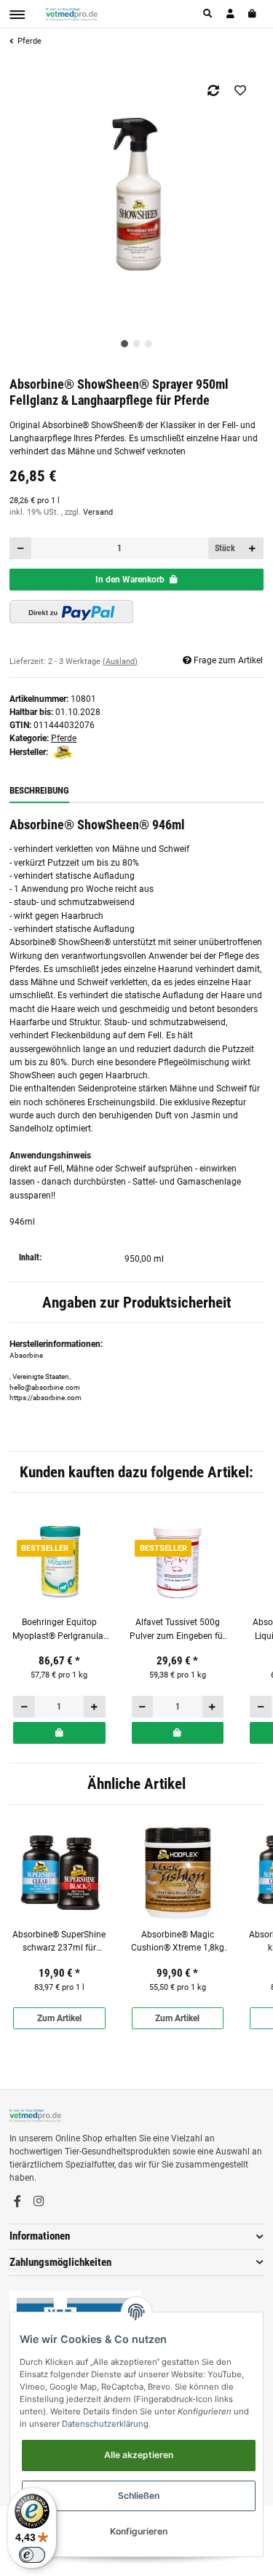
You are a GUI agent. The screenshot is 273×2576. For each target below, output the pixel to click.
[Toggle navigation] (17, 15)
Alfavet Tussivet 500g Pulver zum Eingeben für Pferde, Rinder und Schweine (178, 1630)
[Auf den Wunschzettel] (241, 90)
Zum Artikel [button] (59, 2018)
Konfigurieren (139, 2531)
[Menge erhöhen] (253, 548)
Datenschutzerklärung (105, 2424)
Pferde (64, 738)
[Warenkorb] (253, 14)
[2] (71, 612)
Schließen (139, 2496)
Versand (98, 512)
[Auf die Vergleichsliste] (214, 90)
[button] (208, 14)
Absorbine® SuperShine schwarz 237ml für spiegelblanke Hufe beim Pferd (59, 1942)
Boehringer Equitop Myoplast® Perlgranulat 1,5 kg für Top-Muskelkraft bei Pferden (59, 1630)
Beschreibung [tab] (39, 790)
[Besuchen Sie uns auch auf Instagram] (39, 2202)
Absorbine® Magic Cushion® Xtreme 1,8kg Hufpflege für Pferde (178, 1942)
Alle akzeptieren (139, 2455)
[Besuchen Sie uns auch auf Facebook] (17, 2202)
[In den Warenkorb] (59, 1733)
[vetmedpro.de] (72, 14)
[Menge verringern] (21, 548)
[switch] (32, 2555)
